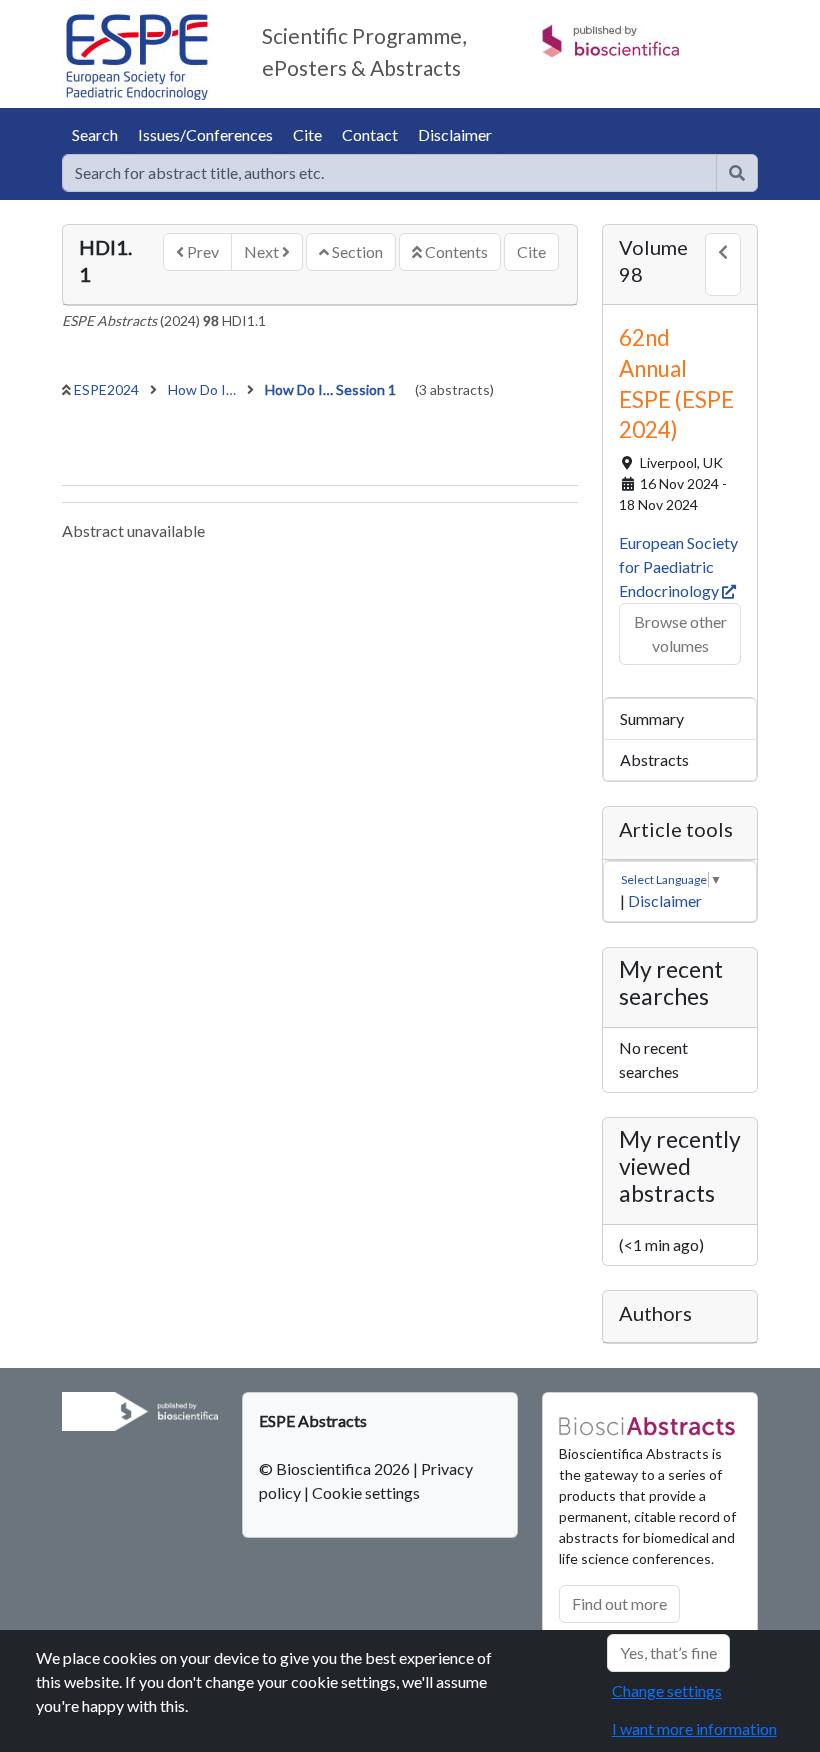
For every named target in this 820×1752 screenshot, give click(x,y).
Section (356, 251)
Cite (307, 134)
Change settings (667, 1690)
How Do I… (203, 389)
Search (95, 134)
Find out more (619, 1603)
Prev (201, 251)
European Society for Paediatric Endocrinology (678, 566)
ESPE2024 (108, 389)
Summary (652, 718)
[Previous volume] (723, 264)
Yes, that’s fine (668, 1652)
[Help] (737, 173)
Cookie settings (366, 1492)
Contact (370, 134)
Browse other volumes (680, 633)
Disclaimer (455, 134)
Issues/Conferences (205, 134)
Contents (455, 251)
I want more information (694, 1728)
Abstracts (654, 759)
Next (263, 251)
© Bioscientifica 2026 (336, 1468)
